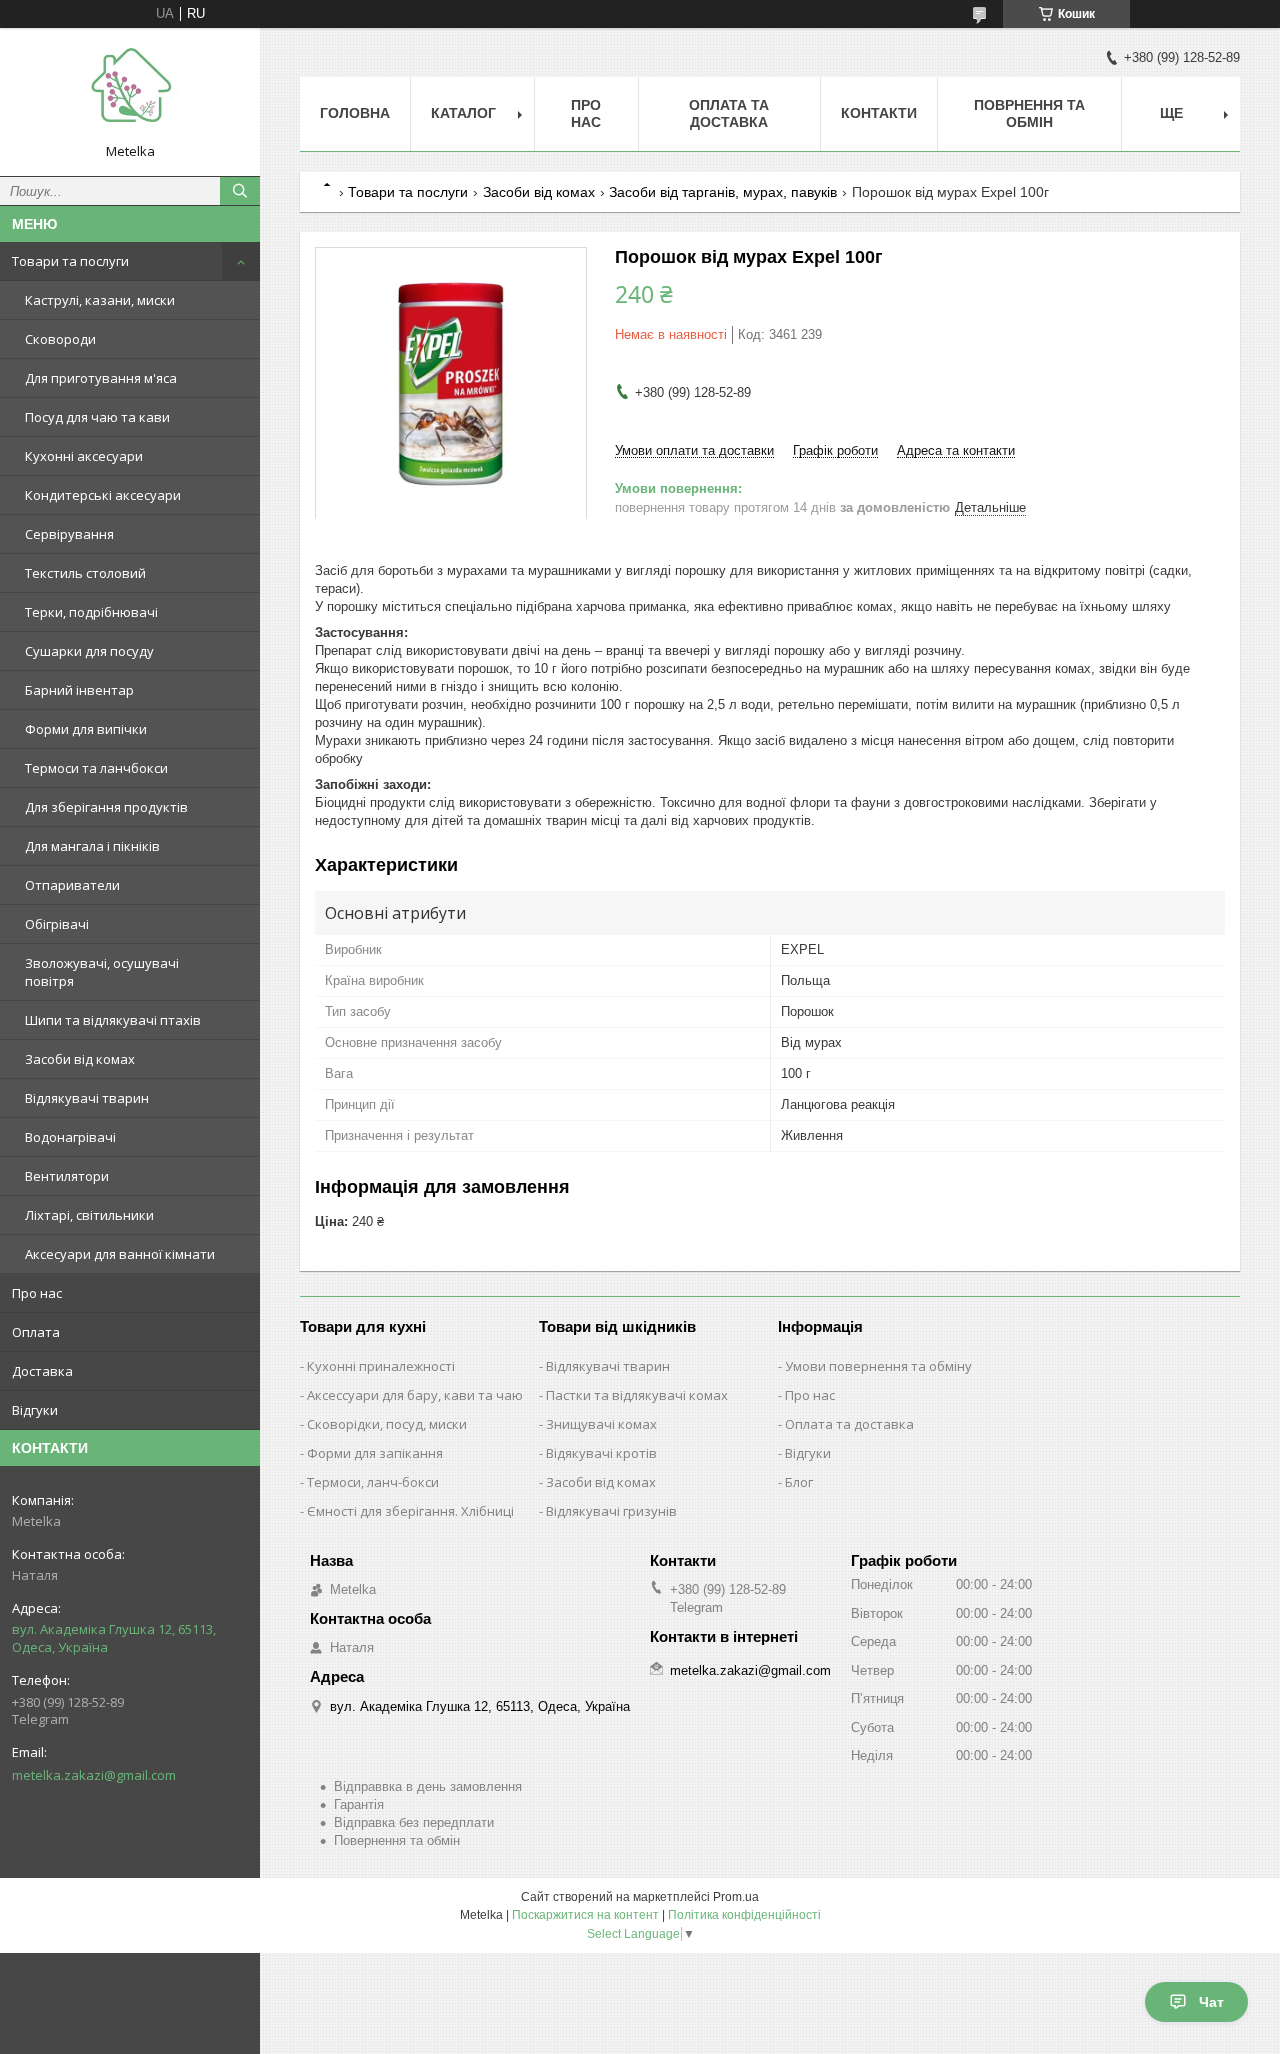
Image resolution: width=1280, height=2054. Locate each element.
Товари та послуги (70, 261)
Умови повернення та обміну (878, 1366)
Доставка (42, 1371)
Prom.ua (736, 1897)
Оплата (36, 1332)
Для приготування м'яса (101, 378)
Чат (1211, 2002)
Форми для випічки (86, 729)
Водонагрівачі (70, 1137)
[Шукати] (240, 191)
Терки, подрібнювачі (91, 612)
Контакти (879, 113)
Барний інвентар (79, 690)
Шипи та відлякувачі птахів (113, 1020)
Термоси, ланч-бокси (373, 1482)
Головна (355, 113)
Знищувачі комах (601, 1424)
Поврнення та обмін (1029, 113)
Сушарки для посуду (89, 651)
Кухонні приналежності (381, 1366)
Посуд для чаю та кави (97, 417)
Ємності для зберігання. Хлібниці (410, 1511)
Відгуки (35, 1410)
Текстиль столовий (85, 573)
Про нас (37, 1293)
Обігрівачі (57, 924)
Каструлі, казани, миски (100, 300)
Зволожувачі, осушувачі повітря (102, 972)
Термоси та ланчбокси (96, 768)
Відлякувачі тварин (87, 1098)
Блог (799, 1482)
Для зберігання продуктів (106, 807)
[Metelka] (130, 93)
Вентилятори (67, 1176)
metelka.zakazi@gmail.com (94, 1775)
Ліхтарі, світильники (89, 1215)
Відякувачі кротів (601, 1453)
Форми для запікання (375, 1453)
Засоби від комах (80, 1059)
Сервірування (69, 534)
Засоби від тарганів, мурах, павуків (723, 192)
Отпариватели (72, 885)
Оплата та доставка (849, 1424)
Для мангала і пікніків (92, 846)
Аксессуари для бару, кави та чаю (415, 1395)
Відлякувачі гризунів (611, 1511)
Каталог (463, 113)
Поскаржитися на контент (585, 1915)
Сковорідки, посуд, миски (387, 1424)
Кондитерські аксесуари (103, 495)
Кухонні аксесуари (84, 456)
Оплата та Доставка (729, 113)
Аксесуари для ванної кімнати (120, 1254)
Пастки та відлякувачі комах (637, 1395)
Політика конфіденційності (744, 1915)
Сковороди (60, 339)
